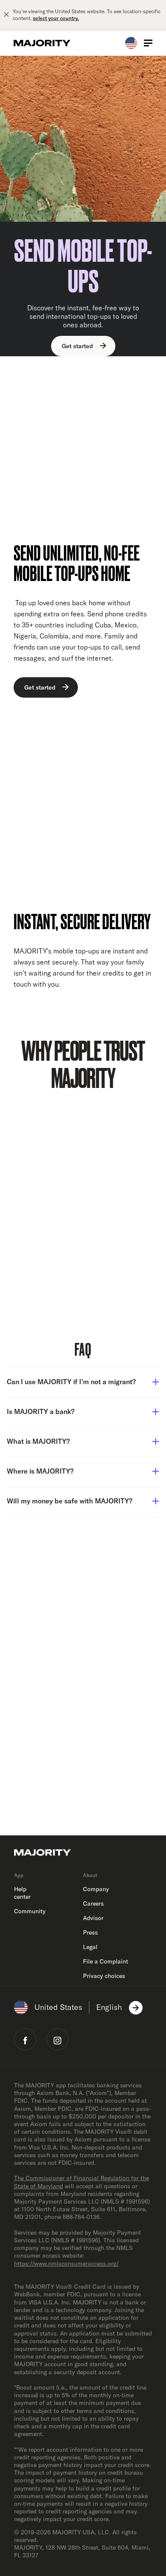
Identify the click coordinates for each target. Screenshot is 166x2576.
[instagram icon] (57, 2039)
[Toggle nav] (148, 43)
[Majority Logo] (42, 43)
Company (96, 1889)
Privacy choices (104, 1976)
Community (30, 1911)
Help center (22, 1893)
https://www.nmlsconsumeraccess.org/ (66, 2264)
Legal (90, 1947)
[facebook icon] (25, 2039)
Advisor (93, 1918)
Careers (93, 1903)
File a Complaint (106, 1961)
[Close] (6, 15)
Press (90, 1932)
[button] (83, 1383)
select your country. (56, 18)
